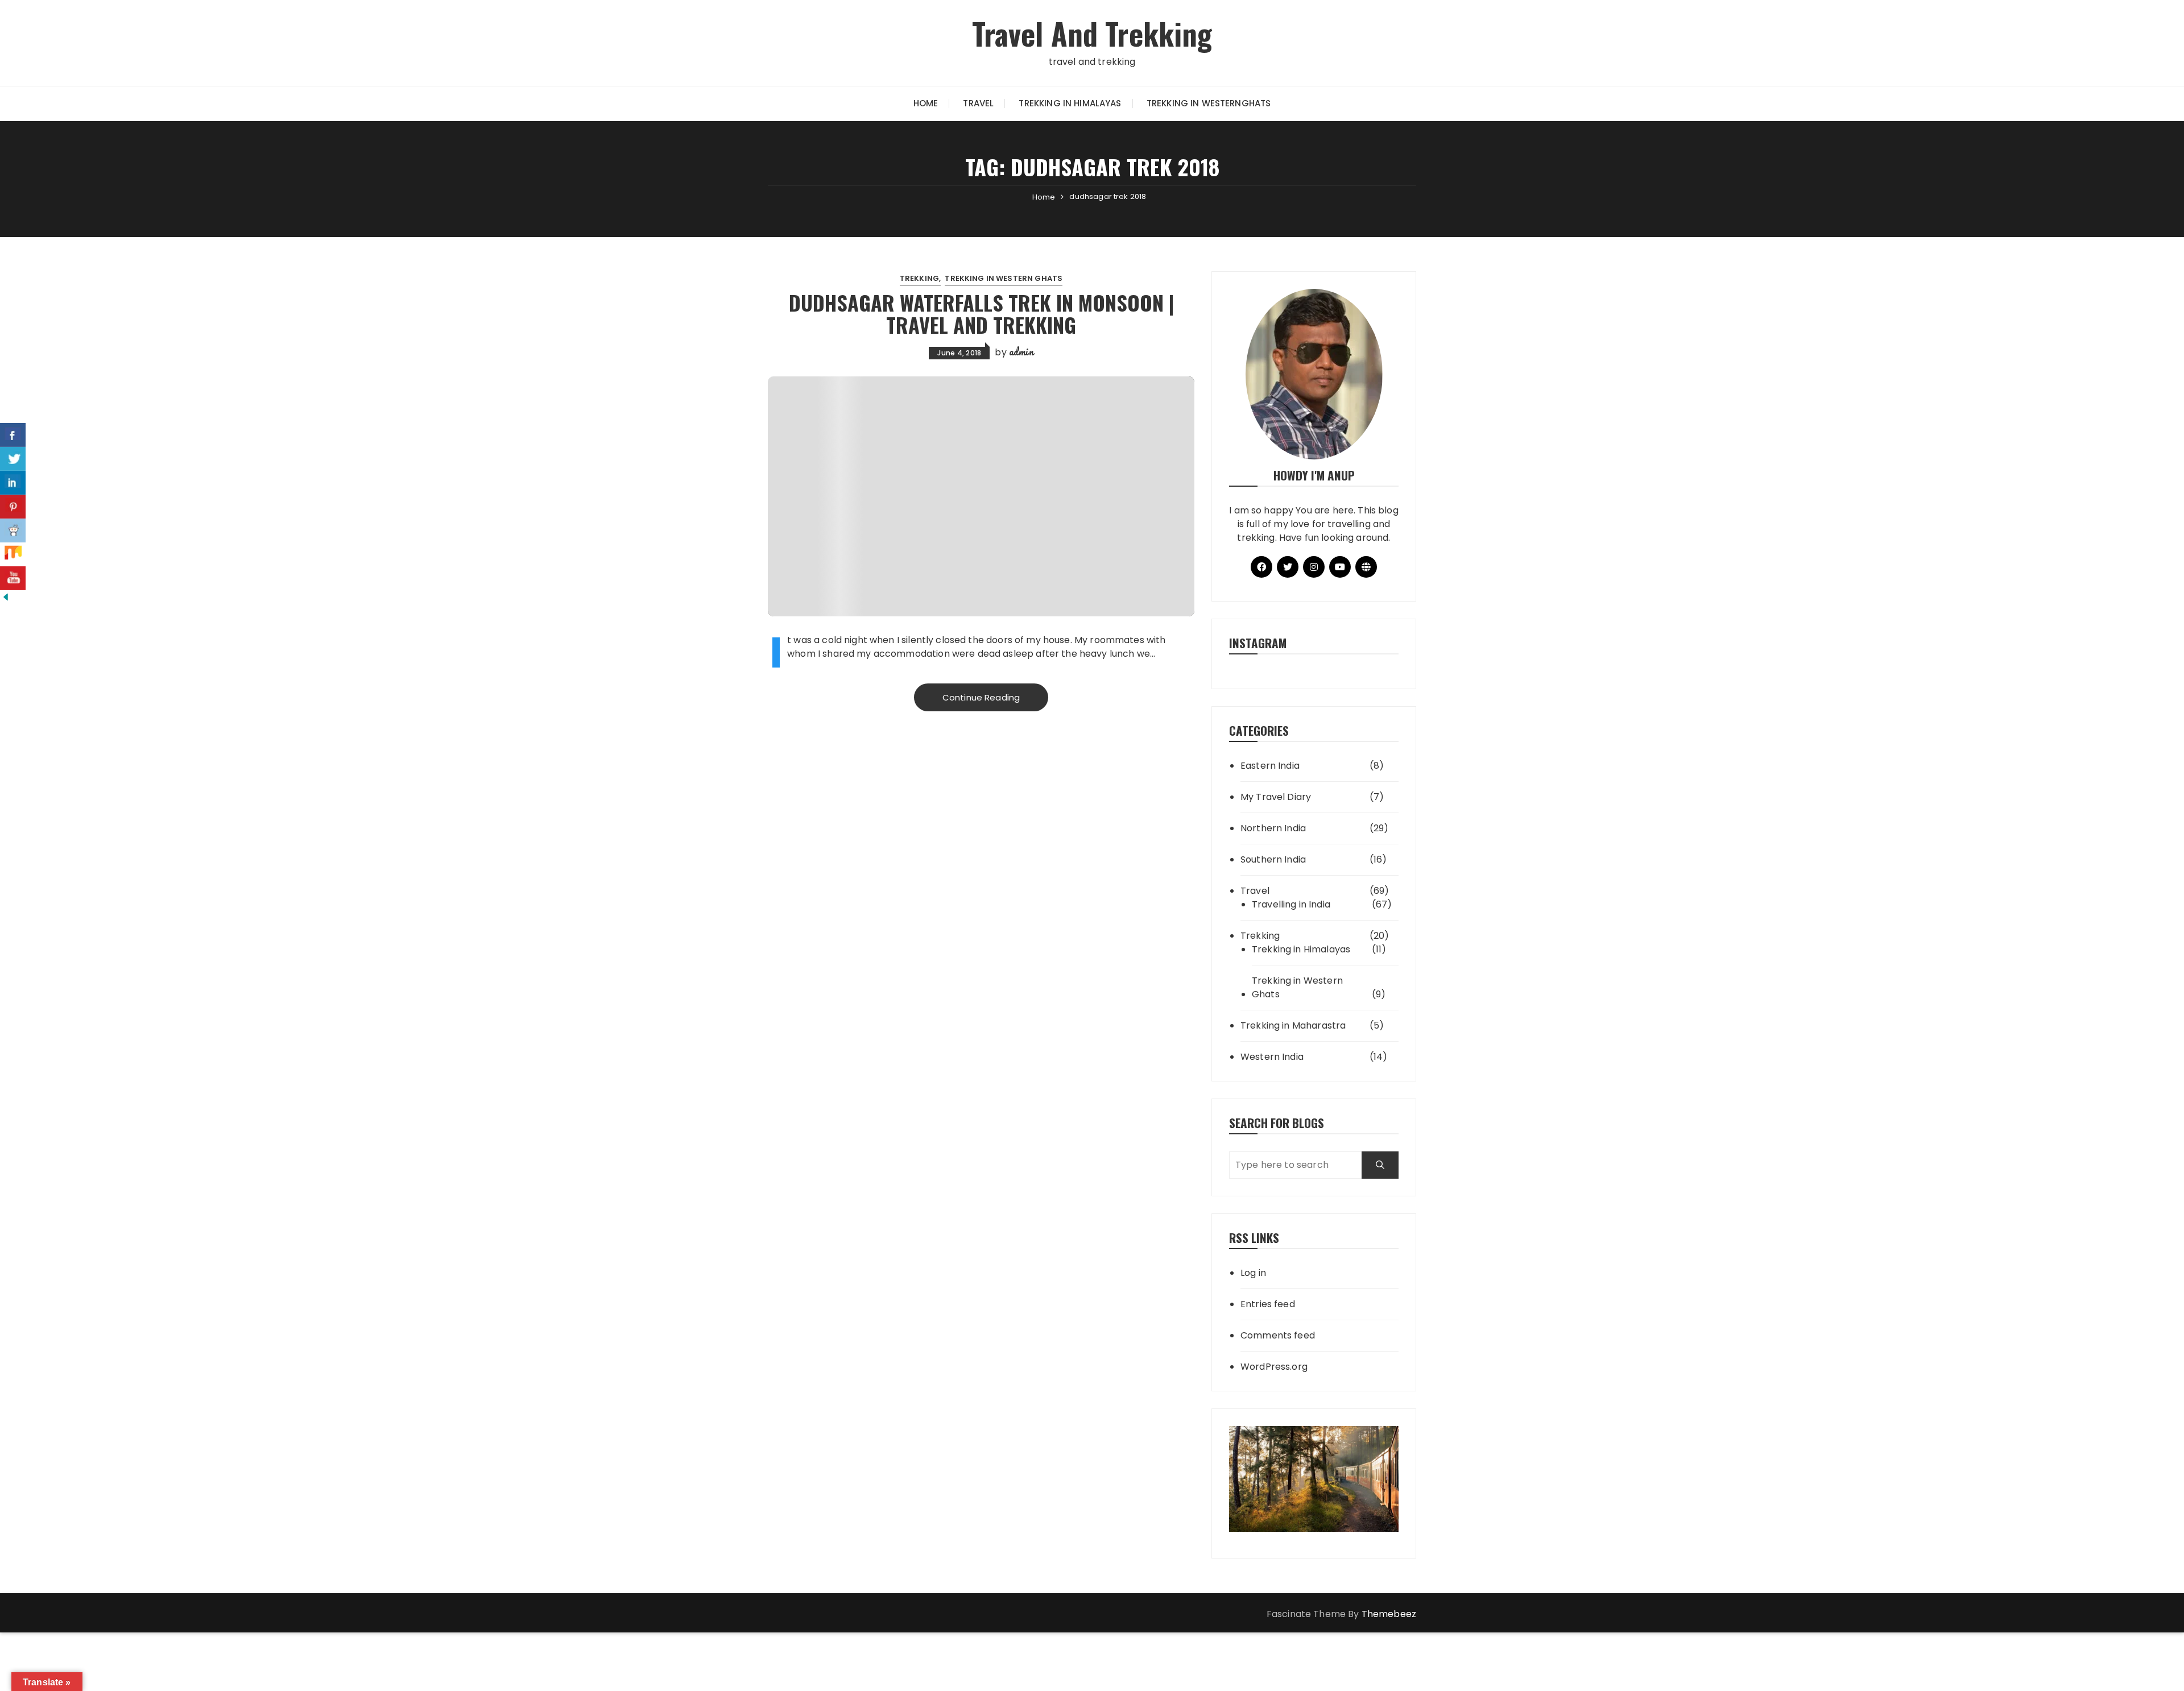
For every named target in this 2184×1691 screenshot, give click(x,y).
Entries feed (1268, 1304)
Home (926, 103)
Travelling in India (1291, 904)
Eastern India (1270, 766)
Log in (1253, 1273)
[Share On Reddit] (13, 530)
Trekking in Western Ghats (1004, 278)
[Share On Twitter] (13, 459)
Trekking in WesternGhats (1209, 103)
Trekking (919, 278)
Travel (978, 103)
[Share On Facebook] (13, 435)
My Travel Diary (1276, 797)
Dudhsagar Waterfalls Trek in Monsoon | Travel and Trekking (981, 314)
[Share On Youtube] (13, 578)
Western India (1272, 1057)
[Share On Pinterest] (13, 507)
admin (1021, 351)
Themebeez (1389, 1614)
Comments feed (1278, 1335)
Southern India (1273, 859)
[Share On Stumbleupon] (13, 554)
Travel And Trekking (1092, 33)
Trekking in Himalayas (1070, 103)
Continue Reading (981, 697)
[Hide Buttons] (6, 597)
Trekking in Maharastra (1293, 1025)
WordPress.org (1274, 1367)
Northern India (1273, 828)
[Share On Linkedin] (13, 483)
